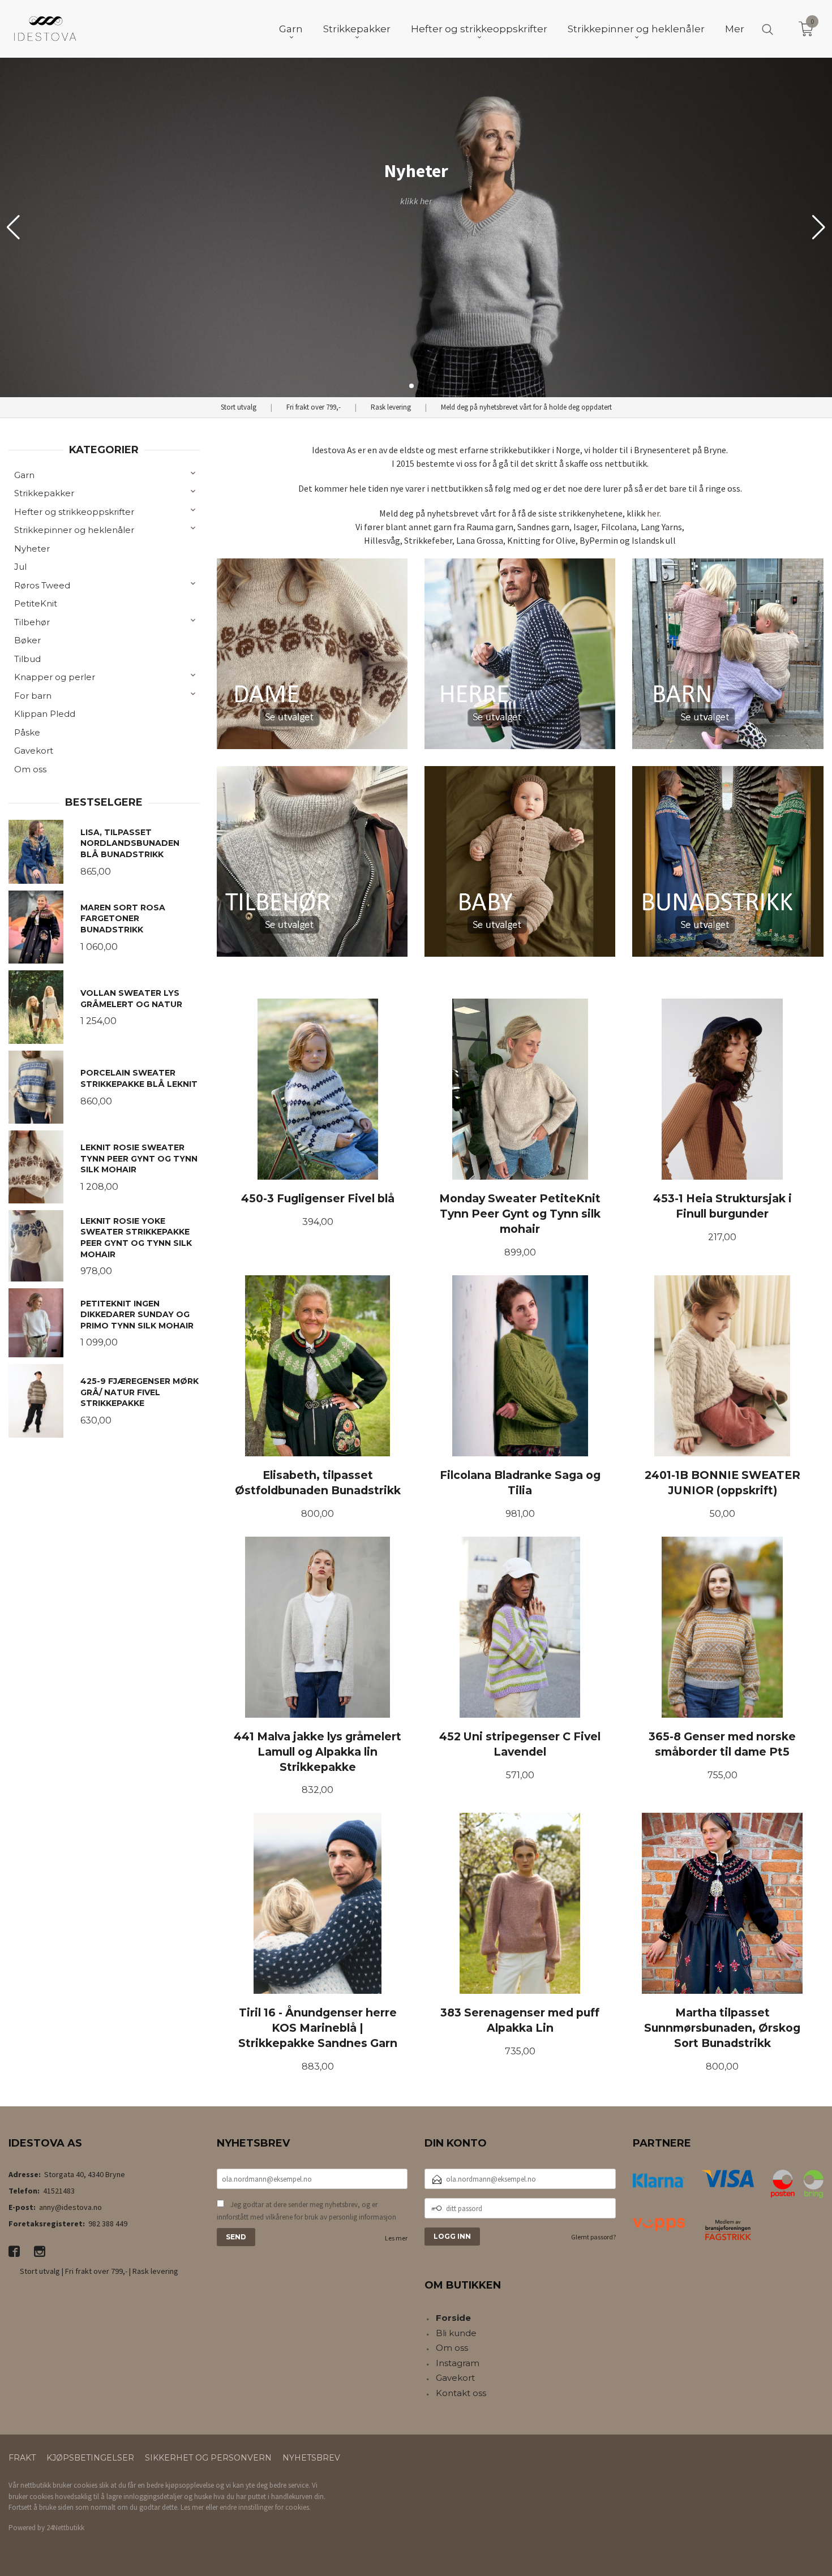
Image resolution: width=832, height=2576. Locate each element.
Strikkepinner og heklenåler (74, 530)
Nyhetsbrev (311, 2458)
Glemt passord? (593, 2237)
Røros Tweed (42, 585)
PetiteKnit (36, 603)
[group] (416, 227)
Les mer (396, 2238)
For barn (33, 696)
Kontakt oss (461, 2393)
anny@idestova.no (70, 2207)
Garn (24, 475)
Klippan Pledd (45, 714)
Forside (453, 2318)
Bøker (27, 640)
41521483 (59, 2191)
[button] (819, 227)
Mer (735, 29)
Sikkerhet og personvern (208, 2458)
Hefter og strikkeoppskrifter (74, 512)
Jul (20, 567)
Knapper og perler (55, 677)
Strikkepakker (44, 493)
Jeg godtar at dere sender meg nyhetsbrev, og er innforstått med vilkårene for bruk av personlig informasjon (306, 2211)
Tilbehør (32, 622)
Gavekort (34, 751)
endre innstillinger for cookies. (265, 2507)
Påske (27, 732)
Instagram (458, 2363)
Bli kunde (456, 2333)
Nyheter (32, 549)
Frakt (22, 2458)
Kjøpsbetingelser (90, 2458)
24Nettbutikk (65, 2528)
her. (654, 513)
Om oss (30, 769)
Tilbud (27, 659)
